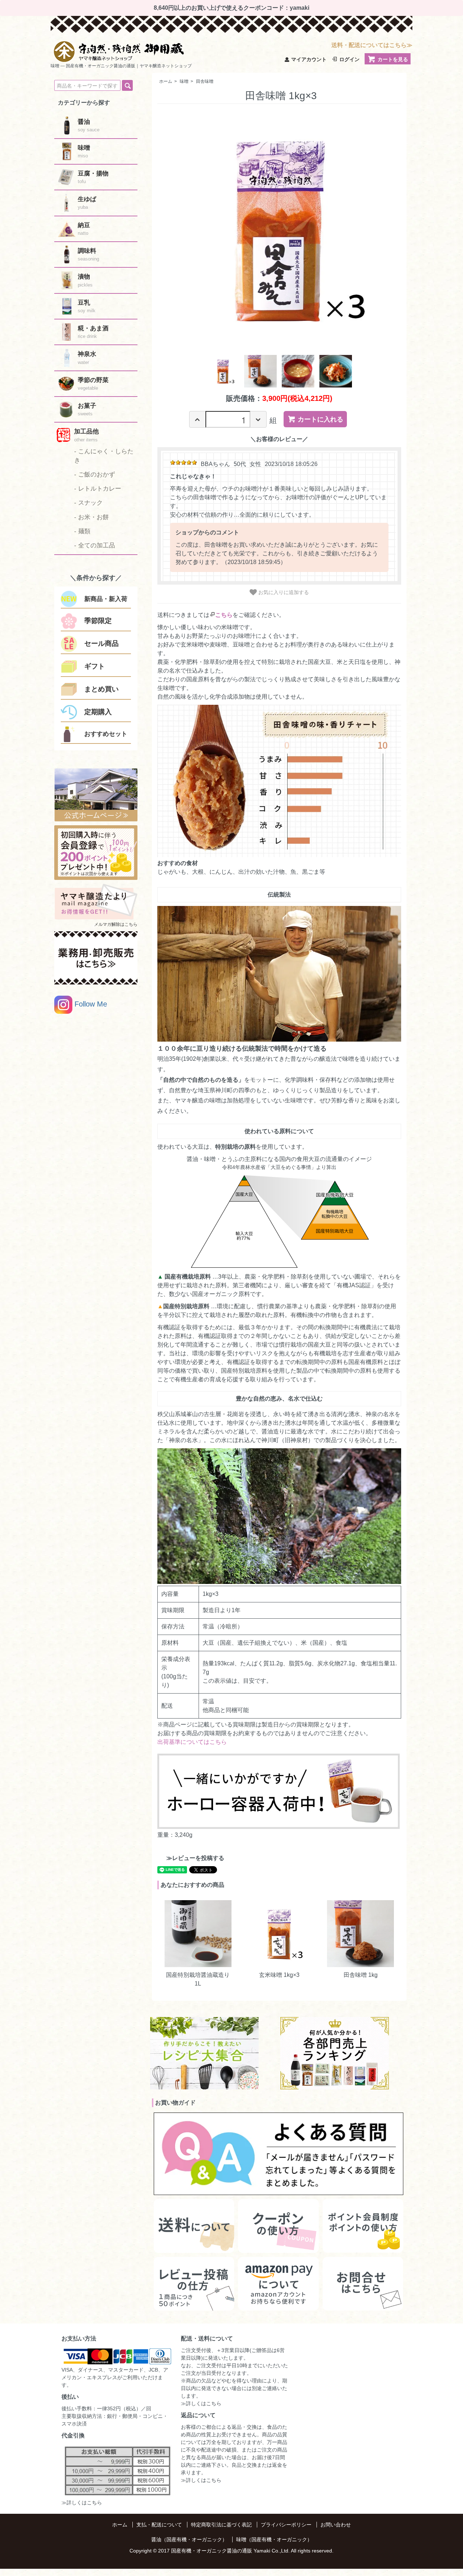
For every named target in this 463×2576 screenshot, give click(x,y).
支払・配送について (159, 2525)
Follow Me (90, 1004)
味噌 (184, 81)
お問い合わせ (336, 2525)
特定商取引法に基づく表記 (221, 2525)
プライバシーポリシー (286, 2525)
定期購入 (98, 712)
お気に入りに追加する (283, 592)
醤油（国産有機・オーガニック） (189, 2539)
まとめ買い (101, 689)
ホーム (166, 81)
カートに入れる (320, 419)
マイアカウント (309, 59)
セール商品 (101, 643)
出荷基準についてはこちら (192, 1742)
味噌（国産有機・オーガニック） (274, 2539)
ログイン (349, 59)
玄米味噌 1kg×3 (279, 1975)
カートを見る (393, 59)
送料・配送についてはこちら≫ (372, 45)
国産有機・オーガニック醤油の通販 (212, 2551)
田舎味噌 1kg (361, 1975)
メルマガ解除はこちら (116, 924)
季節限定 (98, 621)
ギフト (95, 666)
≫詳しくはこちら (82, 2503)
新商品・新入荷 (106, 599)
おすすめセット (106, 734)
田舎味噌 (205, 81)
